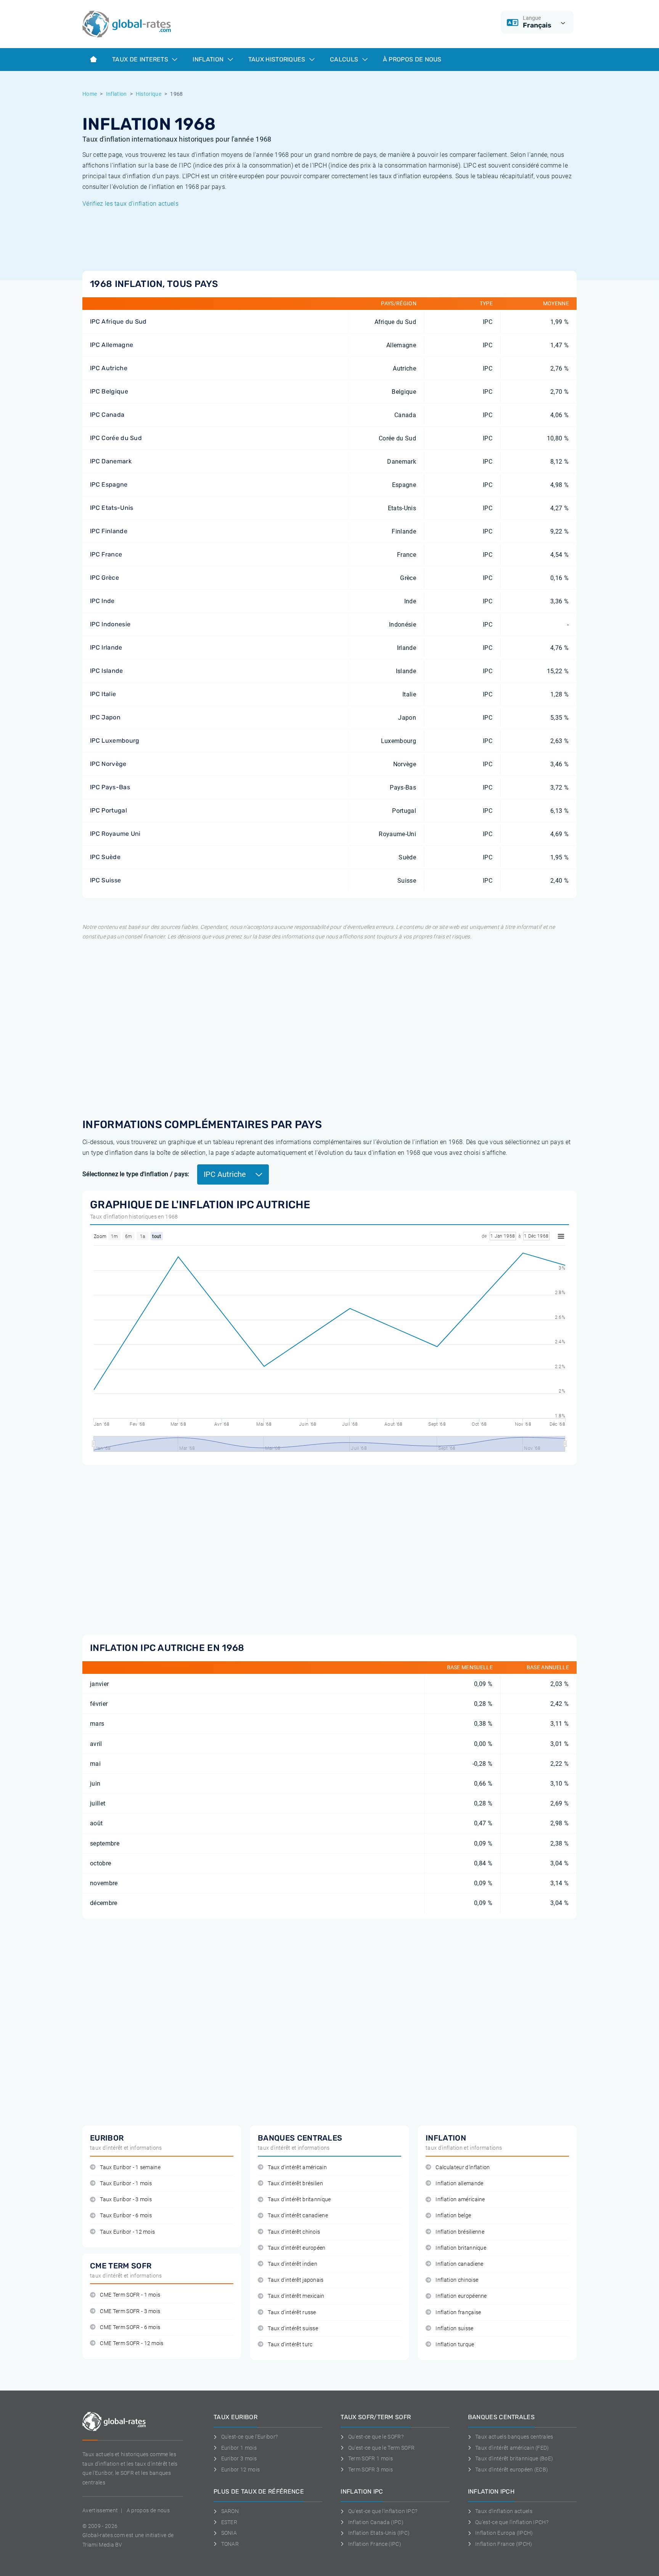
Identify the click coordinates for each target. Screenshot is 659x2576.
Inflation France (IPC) (375, 2544)
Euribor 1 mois (239, 2448)
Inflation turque (455, 2345)
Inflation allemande (459, 2183)
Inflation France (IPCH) (504, 2544)
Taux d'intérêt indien (293, 2264)
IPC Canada (107, 415)
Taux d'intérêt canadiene (298, 2216)
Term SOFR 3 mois (370, 2470)
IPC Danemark (111, 461)
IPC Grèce (104, 578)
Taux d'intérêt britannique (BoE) (514, 2458)
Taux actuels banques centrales (514, 2437)
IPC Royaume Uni (115, 834)
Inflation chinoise (457, 2280)
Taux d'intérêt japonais (296, 2280)
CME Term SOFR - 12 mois (132, 2343)
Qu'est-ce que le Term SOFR (381, 2448)
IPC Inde (102, 601)
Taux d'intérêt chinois (294, 2232)
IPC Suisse (105, 880)
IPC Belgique (109, 391)
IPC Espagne (109, 484)
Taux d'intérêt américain (297, 2167)
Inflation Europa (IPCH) (504, 2533)
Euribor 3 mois (239, 2458)
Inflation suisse (454, 2329)
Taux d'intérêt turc (290, 2345)
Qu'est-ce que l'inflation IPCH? (512, 2522)
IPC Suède (105, 857)
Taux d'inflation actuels (504, 2511)
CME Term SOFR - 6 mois (130, 2327)
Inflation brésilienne (460, 2232)
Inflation (209, 59)
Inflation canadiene (459, 2264)
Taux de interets (141, 59)
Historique (149, 94)
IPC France (106, 554)
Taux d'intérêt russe (292, 2312)
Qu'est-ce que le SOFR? (376, 2437)
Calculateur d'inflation (463, 2167)
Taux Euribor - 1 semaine (130, 2167)
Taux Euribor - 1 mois (126, 2183)
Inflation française (458, 2312)
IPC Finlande (109, 531)
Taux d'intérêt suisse (293, 2329)
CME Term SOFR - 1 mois (130, 2295)
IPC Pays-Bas (110, 787)
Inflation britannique (461, 2248)
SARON (230, 2511)
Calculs (345, 59)
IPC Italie (103, 694)
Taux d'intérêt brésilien (295, 2183)
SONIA (229, 2533)
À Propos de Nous (412, 59)
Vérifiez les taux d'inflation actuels (130, 204)
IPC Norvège (108, 764)
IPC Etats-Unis (112, 508)
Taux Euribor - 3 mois (126, 2200)
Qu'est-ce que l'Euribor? (249, 2437)
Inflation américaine (460, 2200)
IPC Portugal (108, 810)
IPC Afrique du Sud (118, 322)
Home (90, 94)
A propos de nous (148, 2510)
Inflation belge (453, 2216)
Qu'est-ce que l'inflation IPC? (383, 2511)
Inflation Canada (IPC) (376, 2522)
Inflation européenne (461, 2296)
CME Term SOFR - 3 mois (130, 2311)
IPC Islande (107, 671)
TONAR (230, 2544)
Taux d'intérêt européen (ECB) (512, 2470)
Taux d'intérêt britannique (299, 2200)
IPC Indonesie (110, 624)
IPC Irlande (106, 647)
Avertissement (100, 2510)
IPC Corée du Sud (116, 438)
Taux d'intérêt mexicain (296, 2296)
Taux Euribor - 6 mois (126, 2216)
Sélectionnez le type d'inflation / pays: (136, 1174)
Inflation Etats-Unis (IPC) (379, 2533)
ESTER (229, 2522)
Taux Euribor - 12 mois (127, 2232)
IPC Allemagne (112, 345)
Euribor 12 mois (240, 2470)
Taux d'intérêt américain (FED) (512, 2448)
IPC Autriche (109, 368)
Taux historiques (278, 59)
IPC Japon (105, 717)
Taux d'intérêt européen (297, 2248)
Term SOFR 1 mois (370, 2458)
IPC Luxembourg (115, 741)
